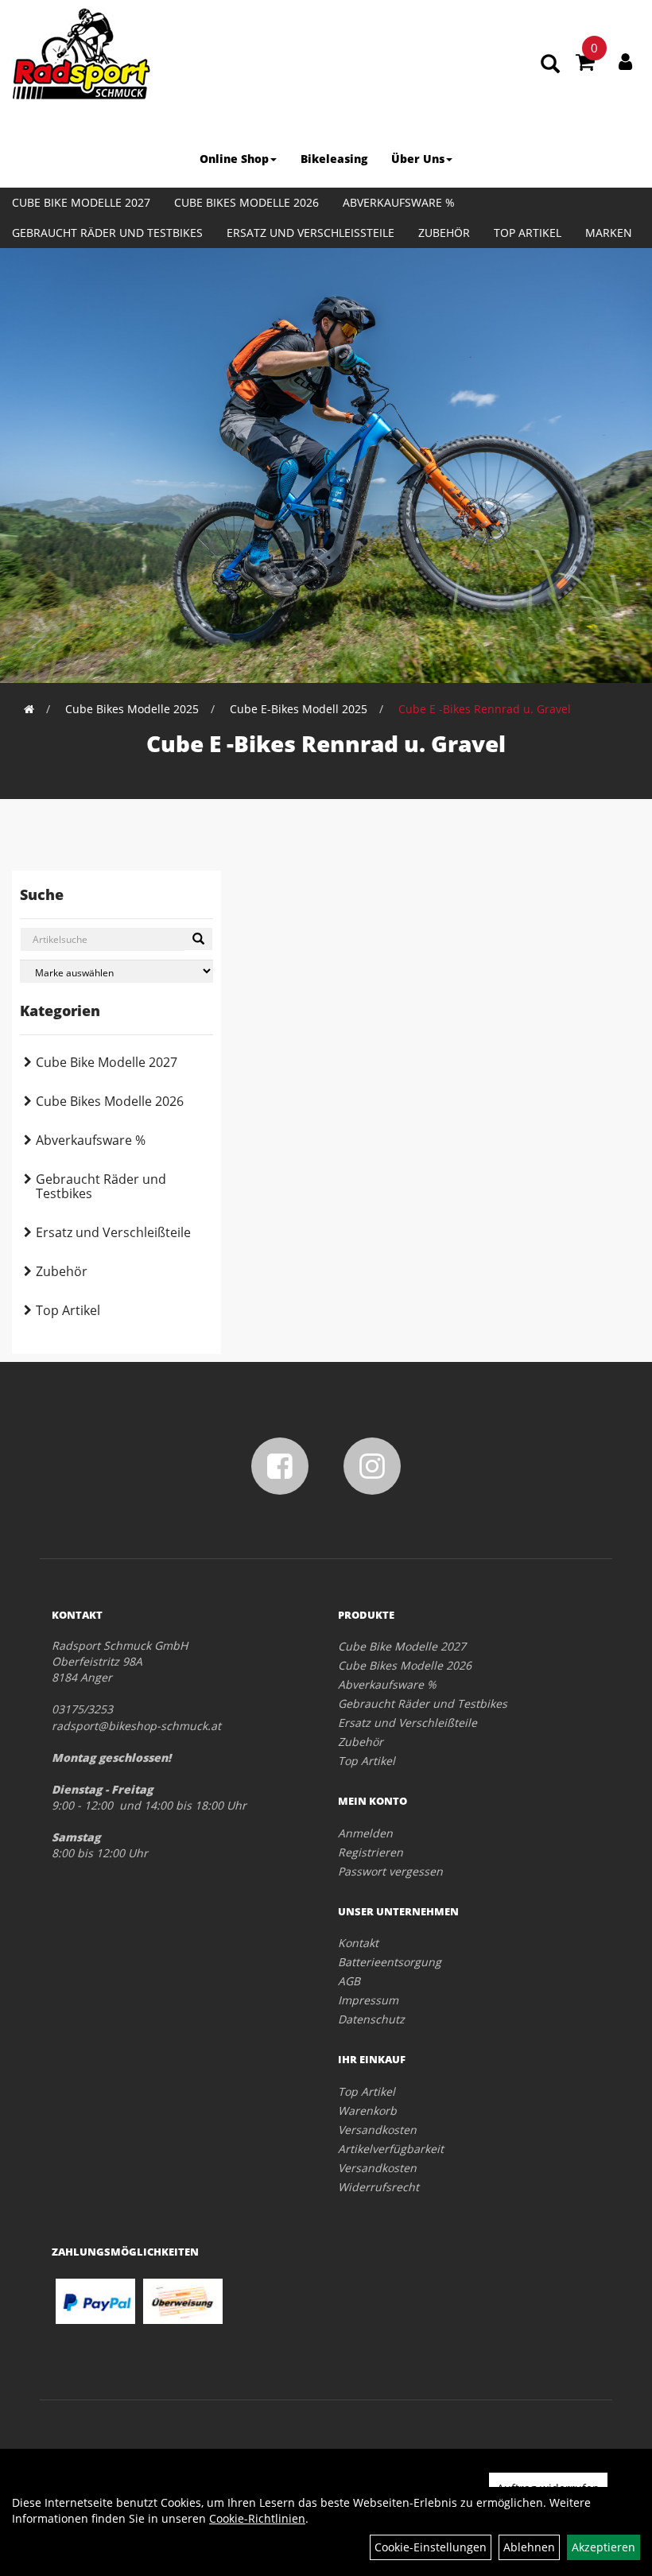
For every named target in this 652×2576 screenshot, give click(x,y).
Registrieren (371, 1852)
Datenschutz (371, 2019)
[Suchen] (198, 939)
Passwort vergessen (390, 1871)
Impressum (368, 2000)
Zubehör (444, 233)
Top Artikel (528, 233)
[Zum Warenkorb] (585, 64)
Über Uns (418, 159)
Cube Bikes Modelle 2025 (132, 709)
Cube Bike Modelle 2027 (81, 202)
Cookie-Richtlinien (257, 2518)
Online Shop (234, 159)
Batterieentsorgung (390, 1962)
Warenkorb (367, 2110)
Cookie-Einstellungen (431, 2547)
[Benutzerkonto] (625, 61)
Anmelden (365, 1833)
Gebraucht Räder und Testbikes (107, 233)
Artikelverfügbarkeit (391, 2149)
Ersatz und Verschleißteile (310, 233)
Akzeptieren (603, 2547)
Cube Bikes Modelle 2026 (246, 202)
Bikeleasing (334, 159)
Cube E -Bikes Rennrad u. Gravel (485, 709)
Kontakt (358, 1943)
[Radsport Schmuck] (81, 54)
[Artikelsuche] (550, 65)
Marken (609, 233)
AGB (349, 1981)
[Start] (29, 709)
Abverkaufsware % (399, 202)
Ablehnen (529, 2547)
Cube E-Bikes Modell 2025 (299, 709)
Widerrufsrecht (378, 2187)
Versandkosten (377, 2130)
